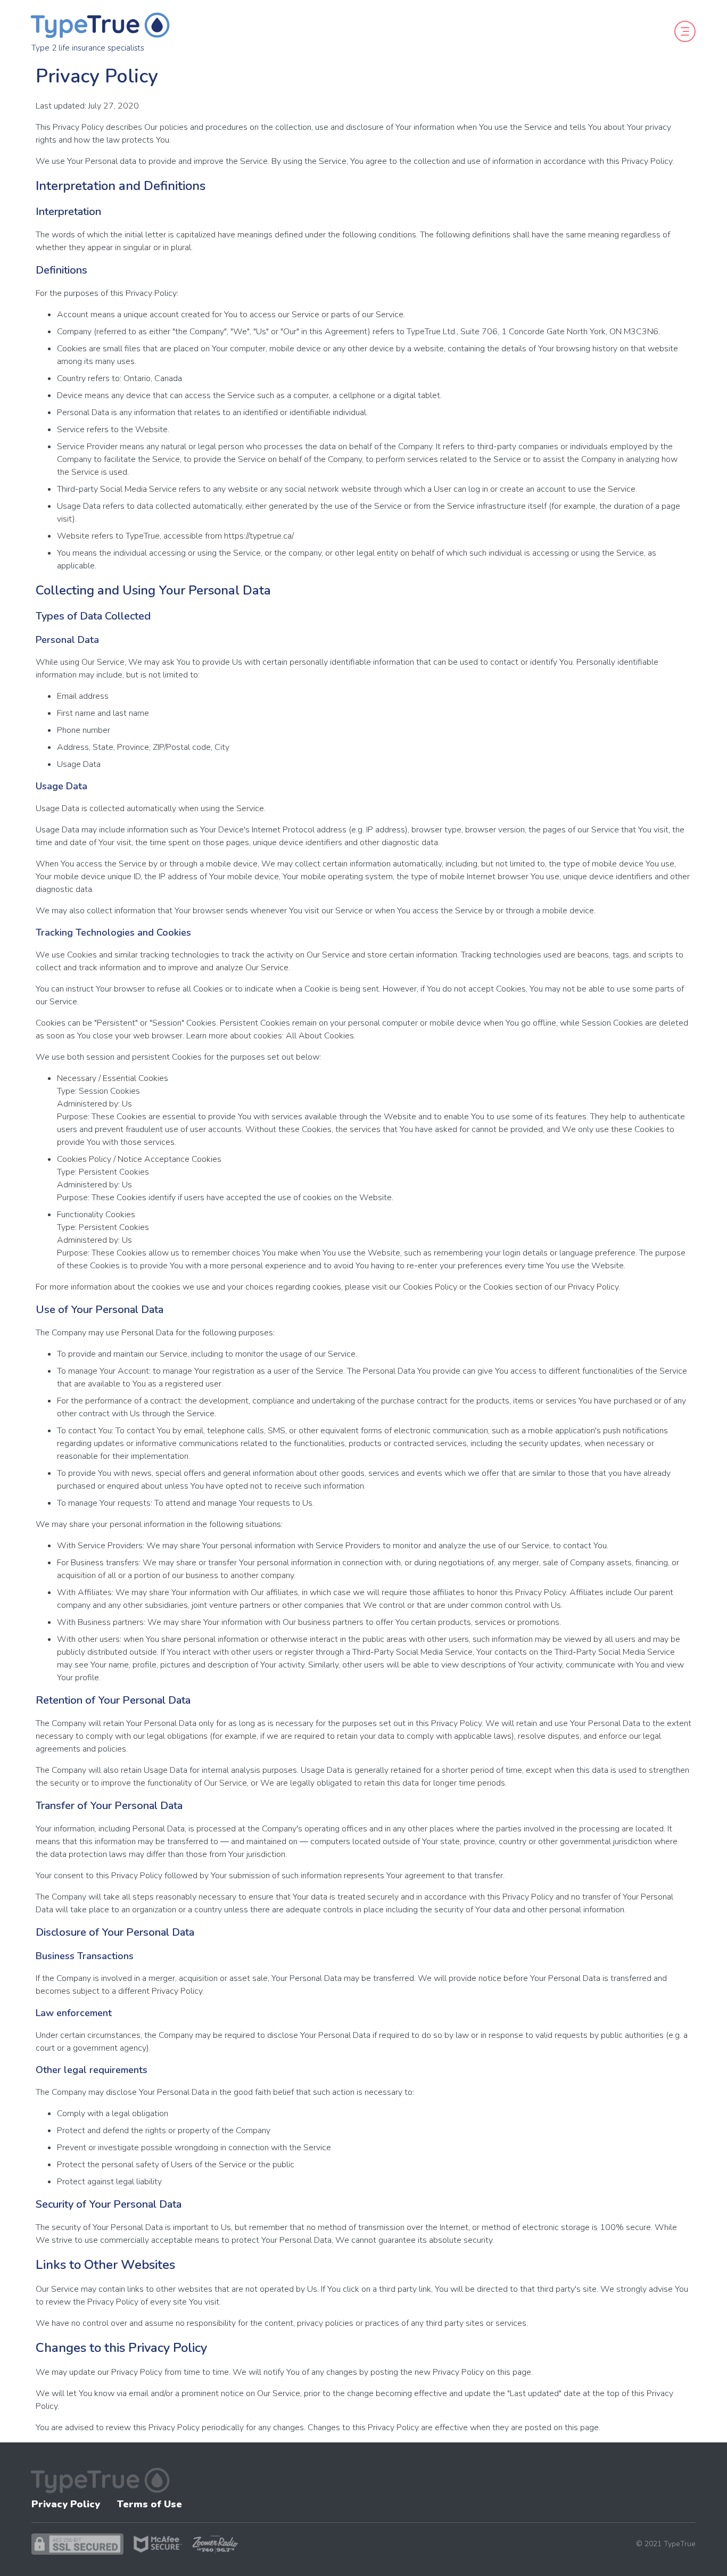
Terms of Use (150, 2504)
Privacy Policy (66, 2504)
